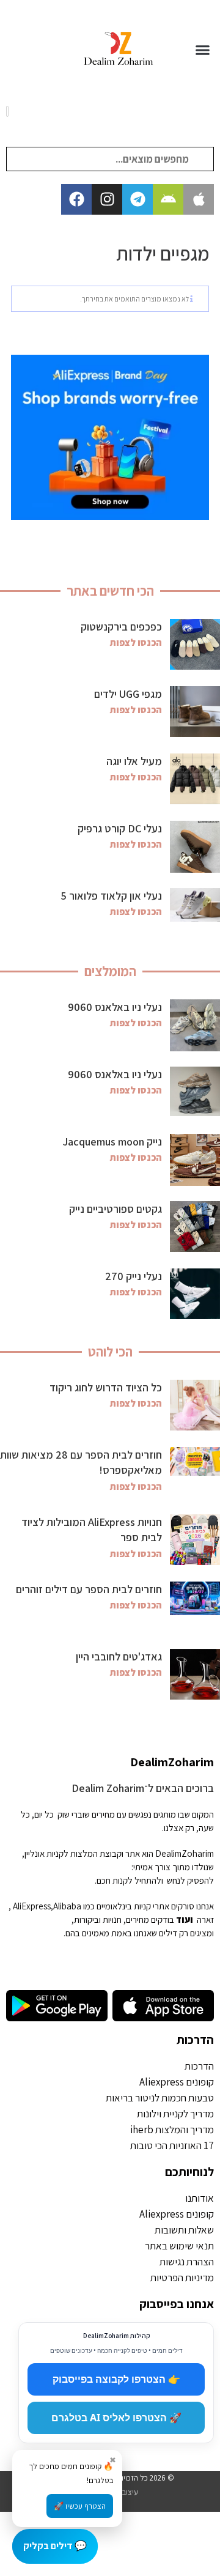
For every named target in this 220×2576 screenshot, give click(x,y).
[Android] (168, 199)
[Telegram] (137, 199)
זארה (205, 1919)
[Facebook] (76, 199)
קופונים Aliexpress (177, 2082)
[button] (203, 50)
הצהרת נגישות (187, 2262)
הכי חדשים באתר (110, 591)
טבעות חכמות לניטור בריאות (160, 2098)
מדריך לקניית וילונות (175, 2114)
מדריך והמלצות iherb (172, 2130)
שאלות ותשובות (184, 2230)
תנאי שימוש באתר (179, 2246)
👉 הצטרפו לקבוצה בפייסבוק (116, 2379)
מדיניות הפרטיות (182, 2278)
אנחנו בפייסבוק (177, 2304)
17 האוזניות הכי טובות (172, 2145)
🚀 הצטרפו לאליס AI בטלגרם (116, 2418)
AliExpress (32, 1906)
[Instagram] (107, 199)
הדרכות (195, 2040)
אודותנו (200, 2198)
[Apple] (199, 199)
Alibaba (67, 1906)
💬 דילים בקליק (55, 2546)
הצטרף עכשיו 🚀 (80, 2506)
